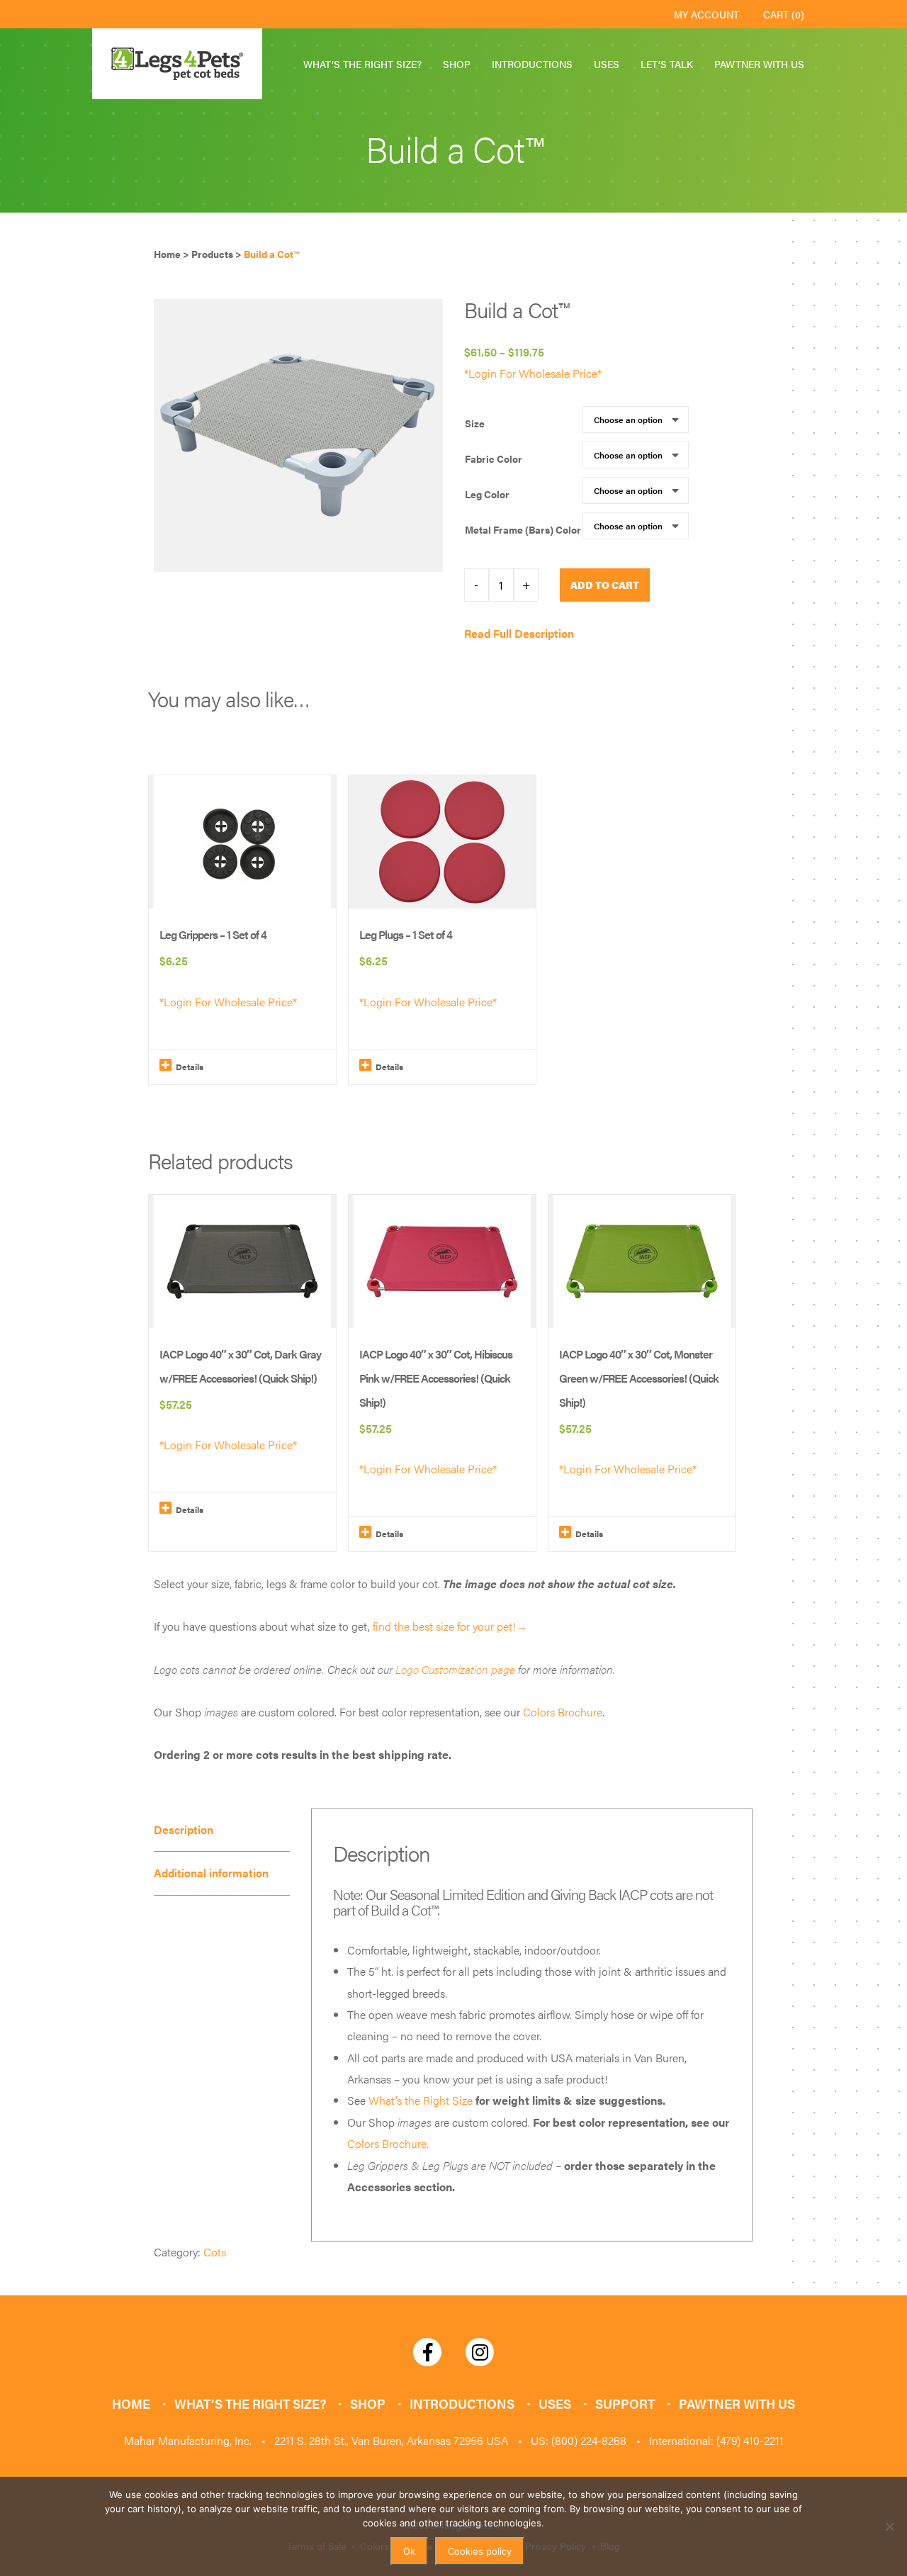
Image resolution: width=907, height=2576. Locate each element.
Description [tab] (184, 1829)
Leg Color (487, 494)
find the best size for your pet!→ (450, 1626)
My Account (706, 14)
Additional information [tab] (211, 1873)
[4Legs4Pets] (177, 64)
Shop (457, 64)
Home (131, 2403)
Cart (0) (784, 14)
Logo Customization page (455, 1669)
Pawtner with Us (759, 64)
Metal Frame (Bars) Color (523, 529)
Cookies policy (480, 2551)
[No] (889, 2526)
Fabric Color (494, 459)
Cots (215, 2252)
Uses (607, 64)
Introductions (532, 64)
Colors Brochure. (388, 2143)
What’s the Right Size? (362, 64)
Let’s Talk (667, 64)
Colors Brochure (563, 1712)
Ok (409, 2551)
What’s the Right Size (421, 2100)
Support (625, 2403)
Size (475, 423)
